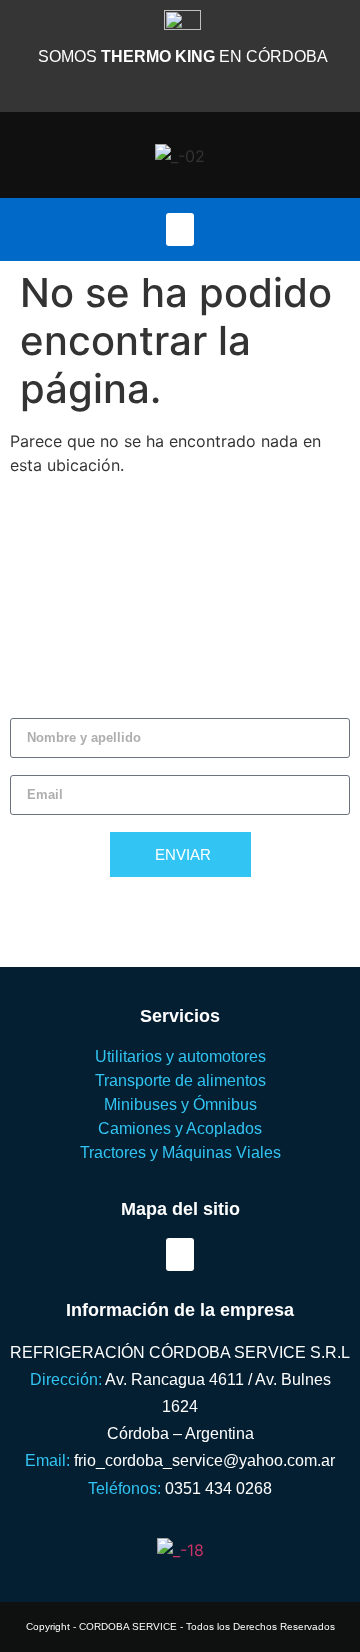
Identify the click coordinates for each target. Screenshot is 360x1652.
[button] (180, 229)
